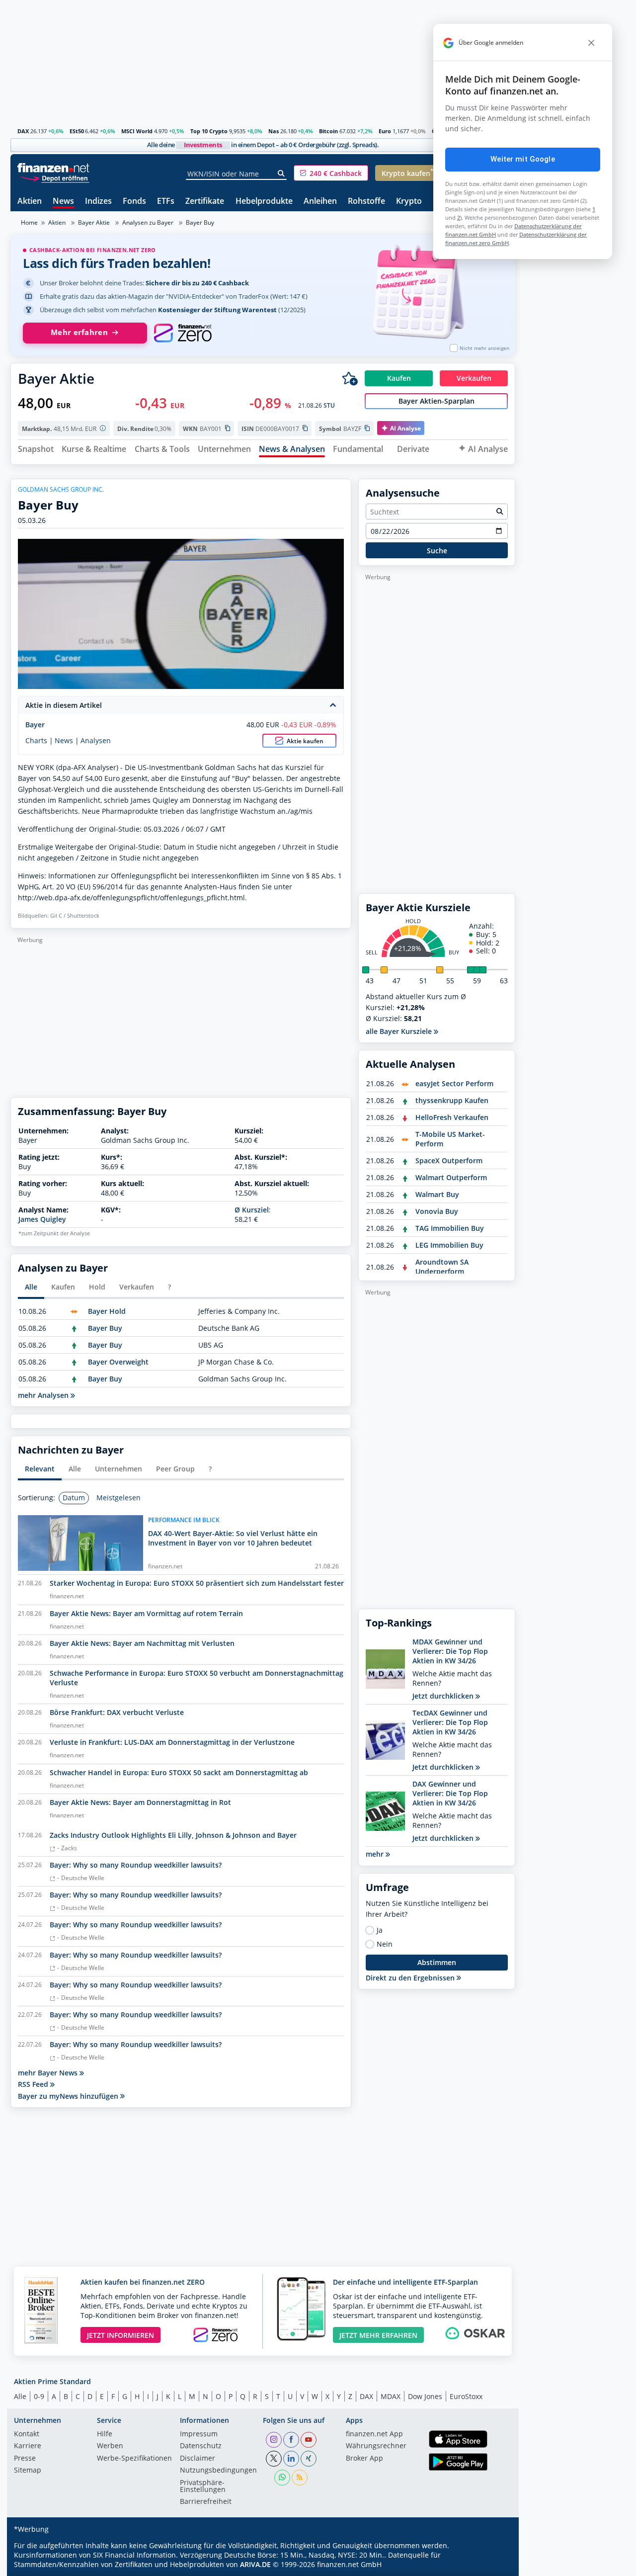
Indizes (98, 202)
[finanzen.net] (53, 168)
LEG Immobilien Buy (449, 1245)
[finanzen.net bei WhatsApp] (282, 2478)
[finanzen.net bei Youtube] (309, 2440)
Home (29, 222)
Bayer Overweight (118, 1362)
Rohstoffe (366, 202)
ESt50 (77, 131)
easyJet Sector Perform (454, 1083)
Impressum (199, 2434)
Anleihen (320, 202)
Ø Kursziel (252, 1210)
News (63, 202)
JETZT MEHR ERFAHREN (378, 2335)
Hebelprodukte (264, 202)
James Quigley (42, 1219)
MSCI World (137, 131)
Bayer (35, 725)
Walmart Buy (437, 1194)
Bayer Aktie (94, 222)
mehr (376, 1854)
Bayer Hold (107, 1311)
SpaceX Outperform (449, 1160)
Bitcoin (328, 131)
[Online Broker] (55, 178)
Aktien (30, 202)
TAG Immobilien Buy (450, 1228)
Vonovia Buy (437, 1211)
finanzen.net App (374, 2434)
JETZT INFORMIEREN (120, 2335)
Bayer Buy (105, 1328)
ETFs (166, 202)
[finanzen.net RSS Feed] (300, 2478)
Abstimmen (437, 1962)
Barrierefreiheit (206, 2502)
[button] (331, 173)
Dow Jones (425, 2396)
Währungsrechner (376, 2446)
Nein (385, 1944)
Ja (380, 1930)
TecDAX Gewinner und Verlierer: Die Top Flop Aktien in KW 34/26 (450, 1722)
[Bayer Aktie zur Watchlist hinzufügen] (350, 378)
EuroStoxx (466, 2396)
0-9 (39, 2396)
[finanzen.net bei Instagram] (274, 2440)
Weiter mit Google (523, 159)
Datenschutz (201, 2446)
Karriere (28, 2446)
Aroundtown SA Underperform (442, 1267)
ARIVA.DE (255, 2564)
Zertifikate (205, 202)
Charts (36, 741)
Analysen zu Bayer (148, 222)
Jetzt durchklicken (444, 1696)
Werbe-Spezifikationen (134, 2459)
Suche (437, 551)
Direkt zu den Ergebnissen (411, 1978)
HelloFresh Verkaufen (452, 1117)
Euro (385, 131)
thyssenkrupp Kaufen (452, 1100)
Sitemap (28, 2471)
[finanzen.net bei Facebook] (291, 2440)
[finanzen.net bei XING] (309, 2459)
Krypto (409, 202)
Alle (20, 2396)
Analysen (96, 741)
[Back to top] (495, 2565)
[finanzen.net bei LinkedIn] (291, 2459)
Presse (25, 2459)
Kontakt (27, 2434)
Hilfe (105, 2434)
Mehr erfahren (79, 332)
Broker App (364, 2459)
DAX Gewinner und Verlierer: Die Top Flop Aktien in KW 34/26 (450, 1793)
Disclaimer (198, 2459)
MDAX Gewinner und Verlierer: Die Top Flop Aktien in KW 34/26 (450, 1651)
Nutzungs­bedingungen (218, 2471)
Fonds (134, 202)
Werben (110, 2446)
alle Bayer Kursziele (400, 1031)
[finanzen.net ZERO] (183, 333)
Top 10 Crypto (209, 131)
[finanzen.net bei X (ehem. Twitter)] (274, 2459)
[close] (591, 43)
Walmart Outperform (451, 1177)
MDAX (391, 2396)
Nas (274, 131)
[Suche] (281, 173)
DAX (23, 131)
